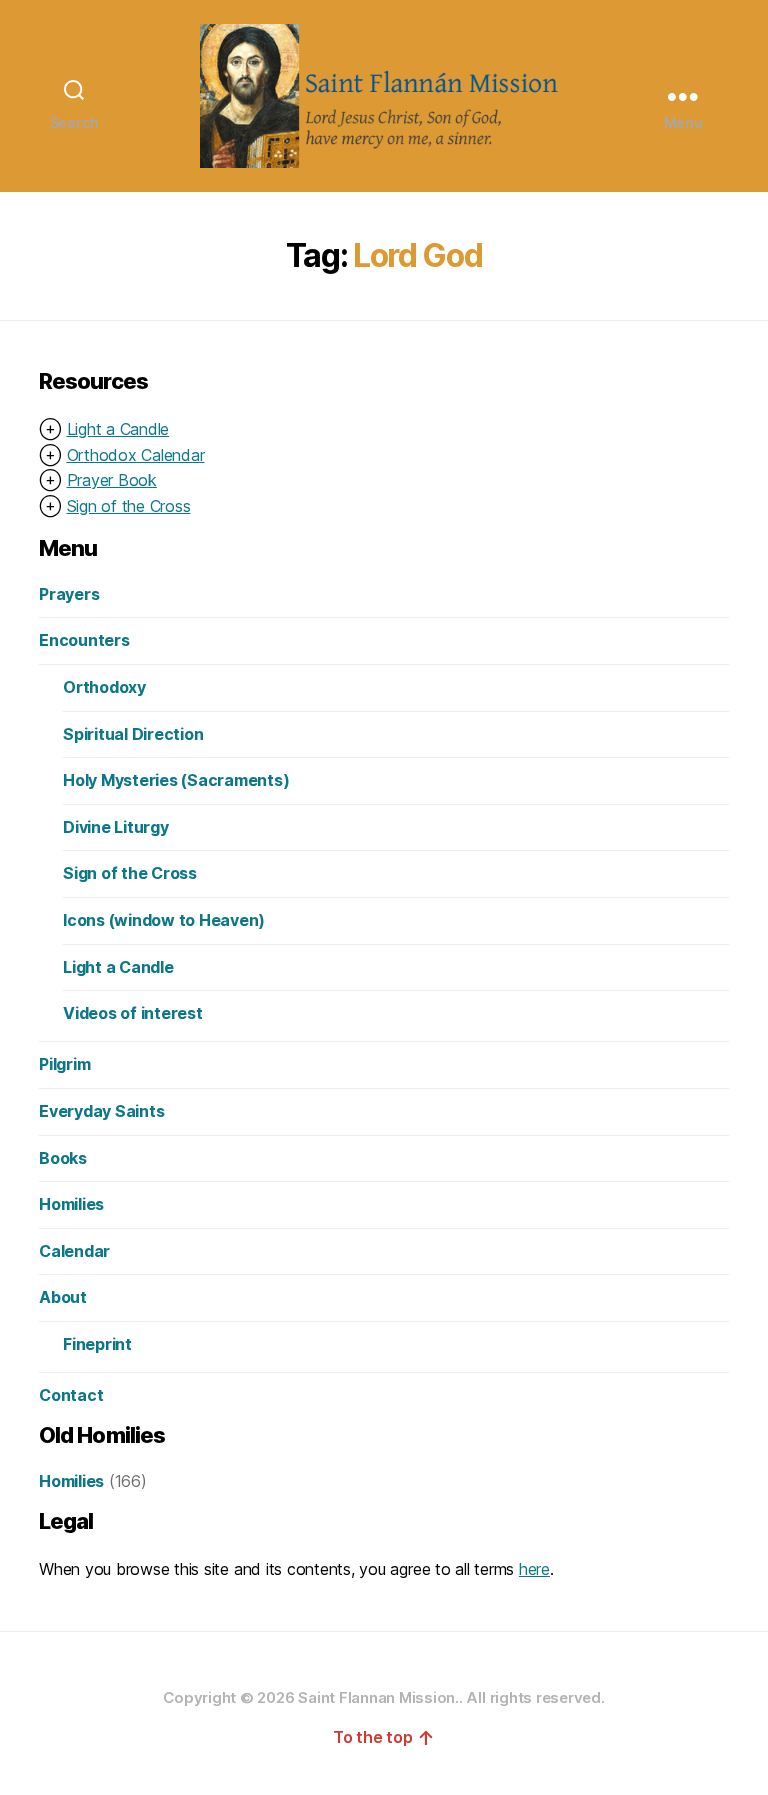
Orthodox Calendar (136, 455)
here (534, 1569)
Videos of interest (133, 1013)
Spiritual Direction (133, 734)
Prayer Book (112, 480)
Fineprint (97, 1344)
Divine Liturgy (116, 827)
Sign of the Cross (129, 506)
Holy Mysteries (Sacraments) (176, 780)
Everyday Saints (101, 1111)
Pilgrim (64, 1064)
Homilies (71, 1204)
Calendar (74, 1251)
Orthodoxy (104, 687)
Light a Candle (118, 429)
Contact (71, 1395)
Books (63, 1158)
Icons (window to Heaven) (164, 920)
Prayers (69, 594)
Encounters (84, 640)
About (63, 1297)
